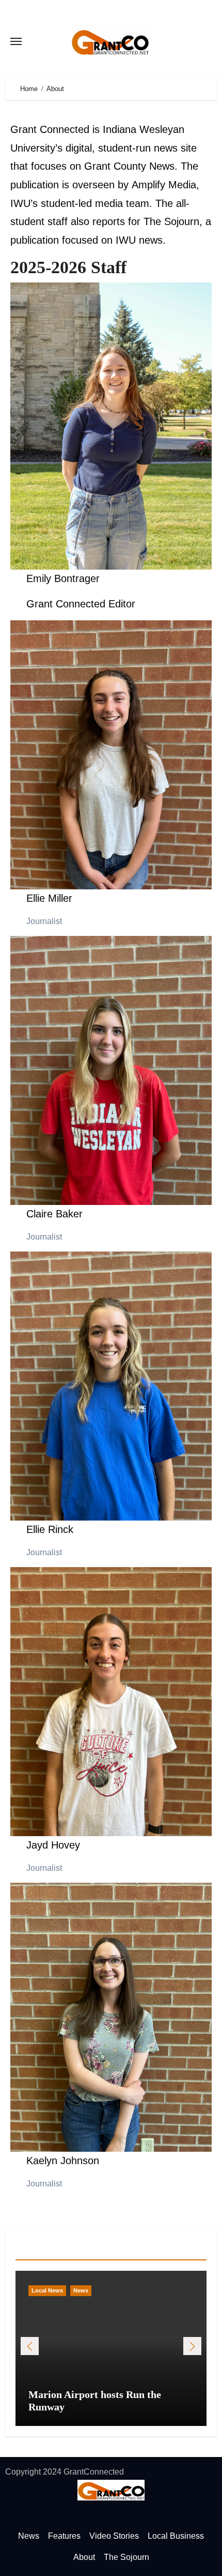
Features (64, 2536)
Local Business (176, 2536)
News (81, 2290)
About (84, 2557)
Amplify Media (164, 185)
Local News (47, 2290)
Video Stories (114, 2536)
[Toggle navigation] (16, 41)
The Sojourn (171, 221)
